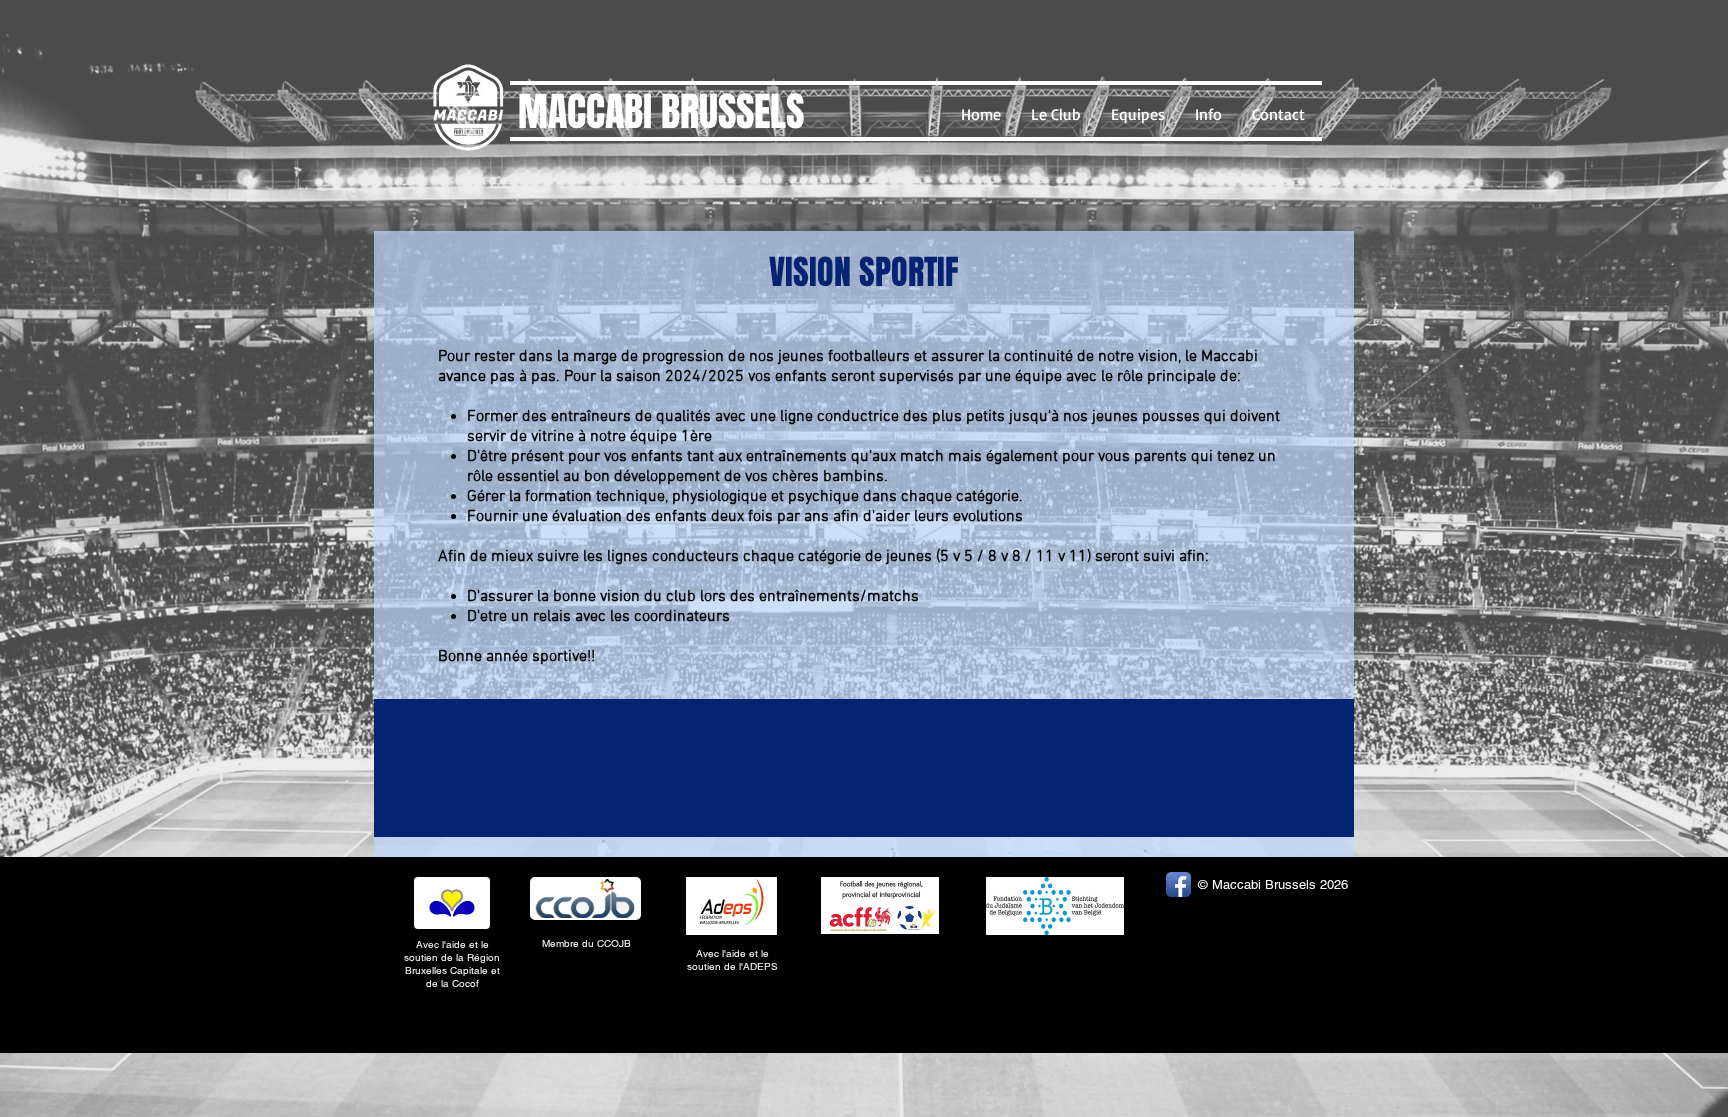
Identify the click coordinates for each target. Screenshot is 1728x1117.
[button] (1056, 114)
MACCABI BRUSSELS (661, 111)
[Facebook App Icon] (1178, 884)
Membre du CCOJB (588, 943)
